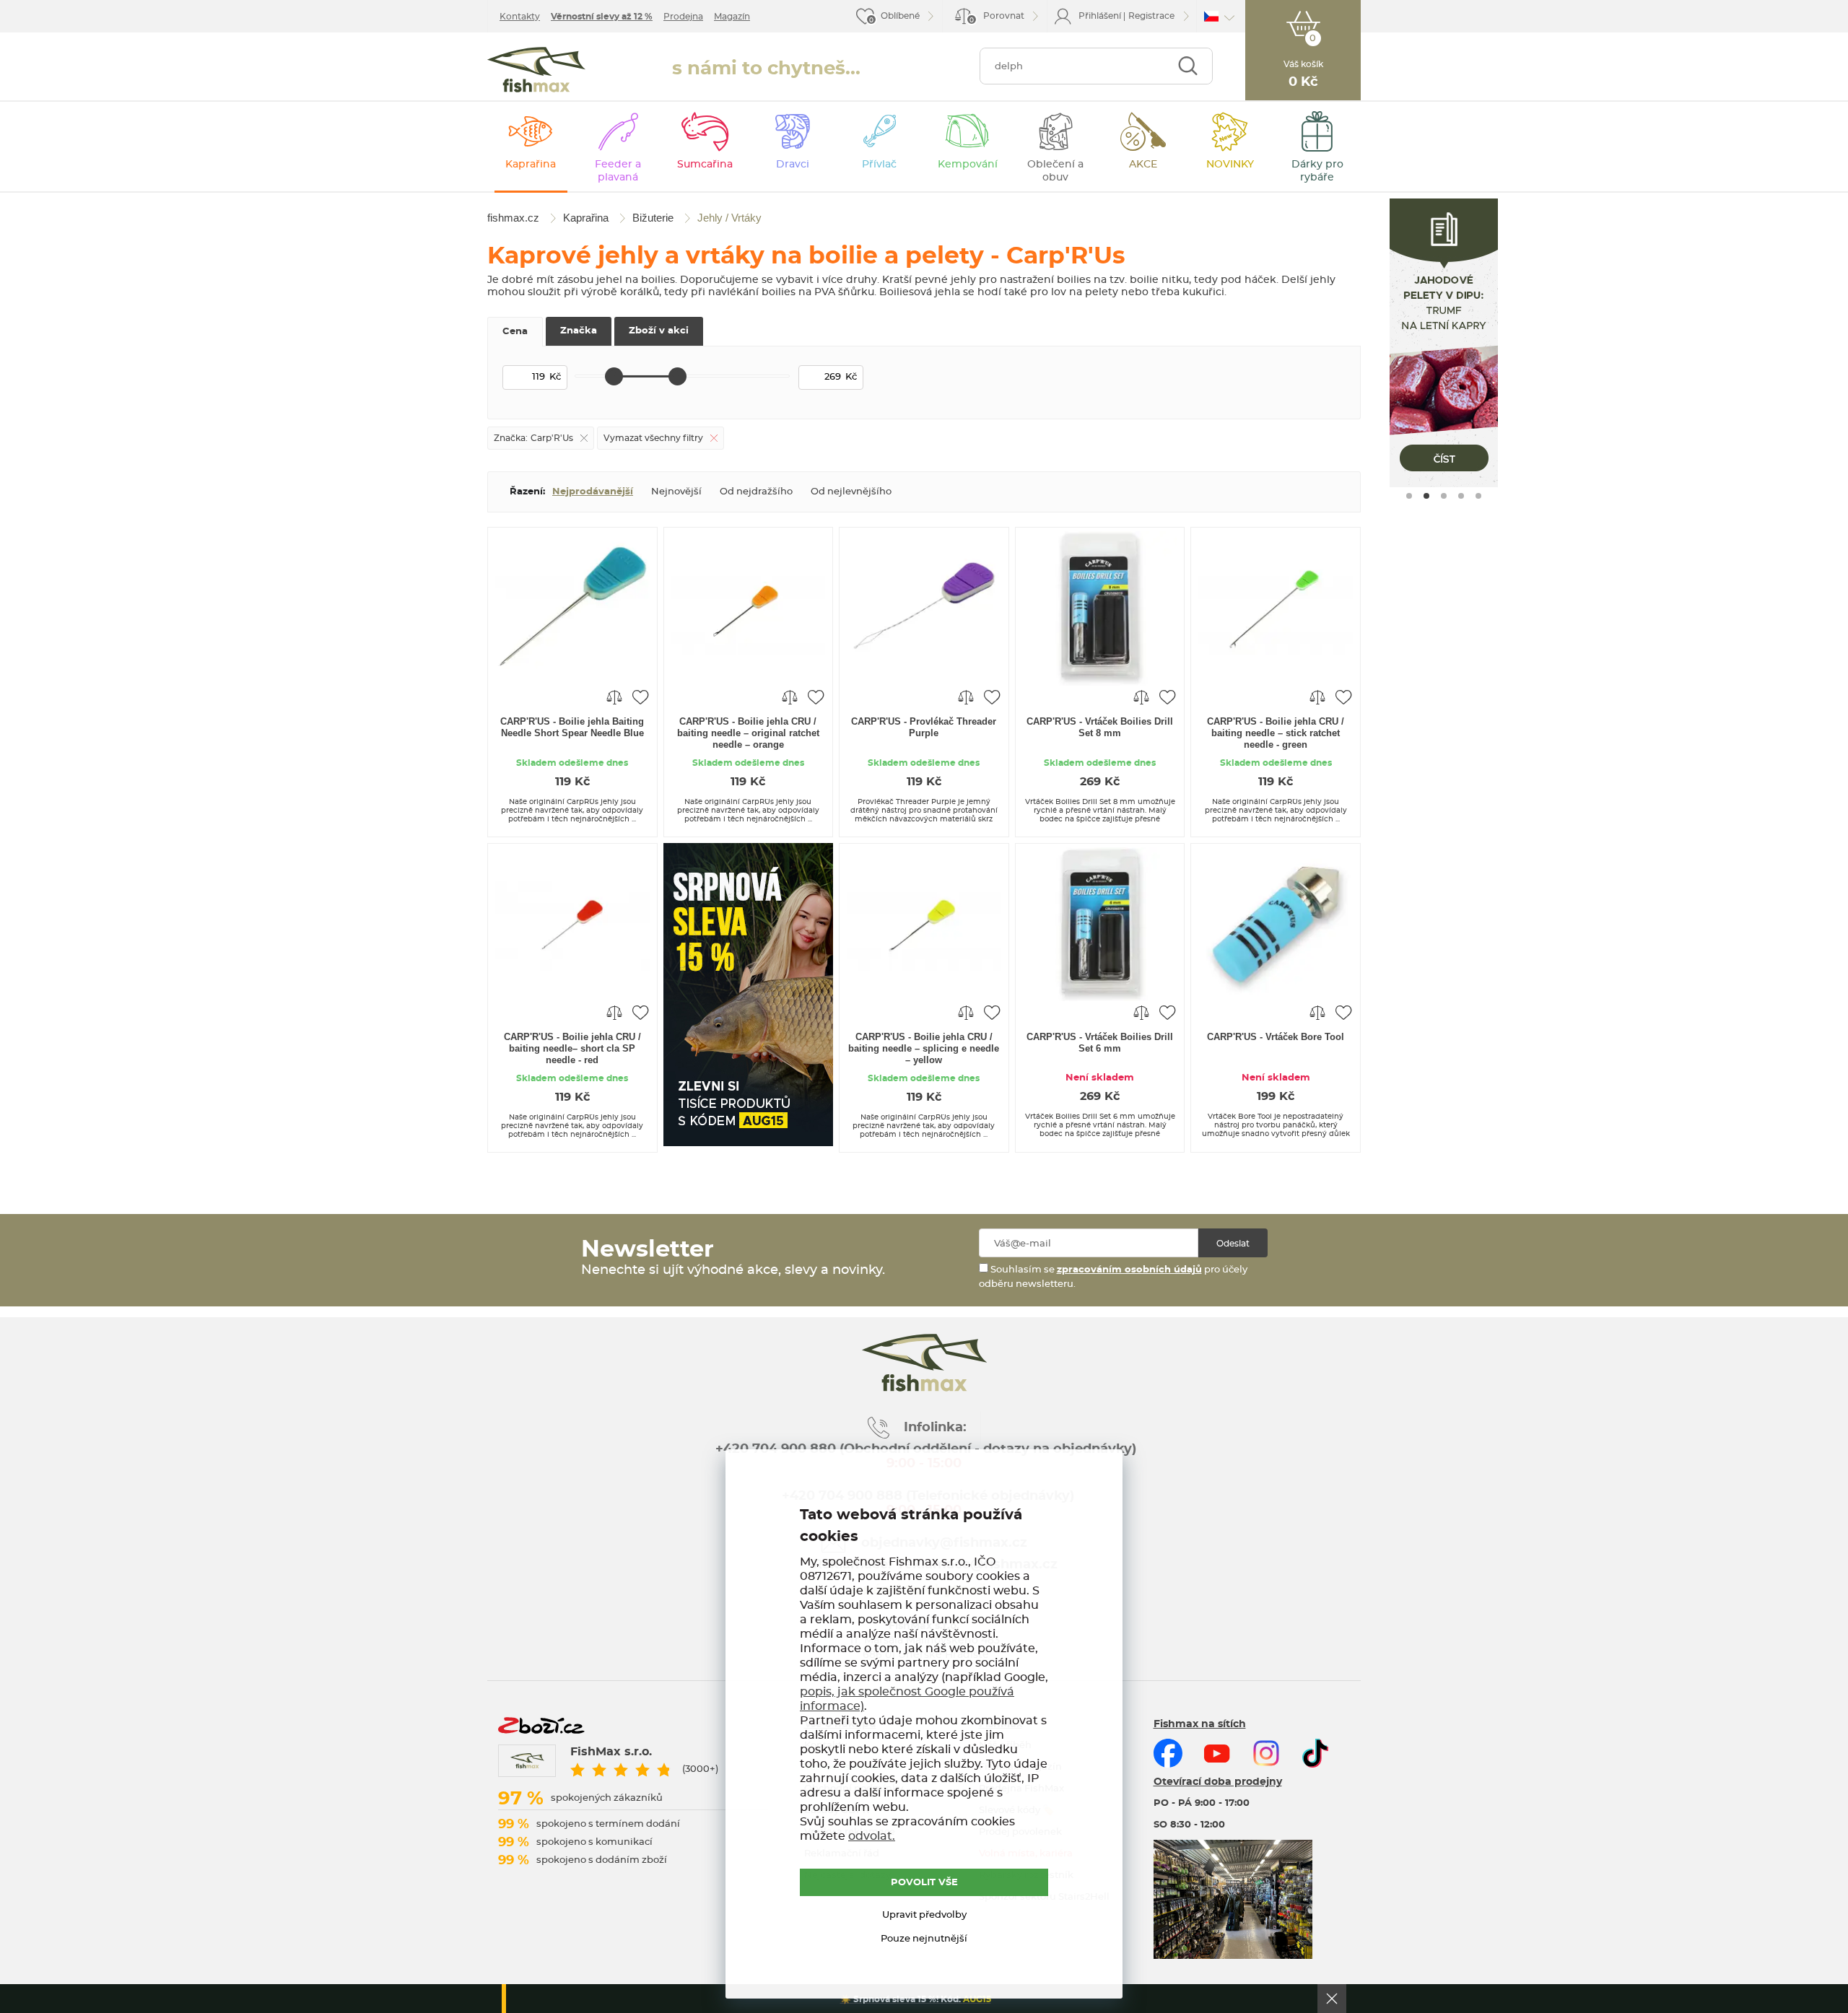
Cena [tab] (515, 332)
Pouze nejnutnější (924, 1939)
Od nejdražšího (756, 492)
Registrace (1151, 16)
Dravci (793, 165)
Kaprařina (531, 165)
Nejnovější (676, 492)
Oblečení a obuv (1055, 171)
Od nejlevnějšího (851, 492)
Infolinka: (935, 1428)
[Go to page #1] (1409, 496)
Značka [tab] (579, 331)
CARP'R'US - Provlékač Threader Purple (924, 727)
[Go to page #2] (1426, 496)
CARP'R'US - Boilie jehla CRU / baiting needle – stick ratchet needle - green (1276, 733)
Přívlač (879, 165)
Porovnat (997, 18)
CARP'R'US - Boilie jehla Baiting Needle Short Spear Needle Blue (572, 727)
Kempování (968, 165)
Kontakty (520, 17)
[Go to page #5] (1478, 496)
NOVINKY (1230, 165)
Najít (1188, 66)
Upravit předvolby (924, 1915)
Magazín (732, 17)
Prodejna (683, 17)
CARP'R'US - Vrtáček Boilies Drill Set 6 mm (1100, 1043)
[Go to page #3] (1444, 496)
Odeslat (1233, 1244)
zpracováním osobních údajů (1129, 1270)
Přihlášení (1100, 16)
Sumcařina (705, 165)
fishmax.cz (536, 70)
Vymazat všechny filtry (653, 438)
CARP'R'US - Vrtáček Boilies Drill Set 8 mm (1100, 727)
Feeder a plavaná (618, 171)
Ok (1332, 1999)
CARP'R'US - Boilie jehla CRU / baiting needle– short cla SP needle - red (572, 1048)
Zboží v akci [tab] (659, 331)
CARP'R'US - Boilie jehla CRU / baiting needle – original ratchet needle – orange (748, 733)
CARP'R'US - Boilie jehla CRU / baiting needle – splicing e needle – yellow (924, 1048)
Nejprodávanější (593, 492)
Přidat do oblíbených (640, 697)
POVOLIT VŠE (924, 1883)
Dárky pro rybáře (1317, 171)
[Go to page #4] (1461, 496)
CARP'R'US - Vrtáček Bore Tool (1276, 1037)
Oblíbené (900, 16)
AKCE (1143, 165)
